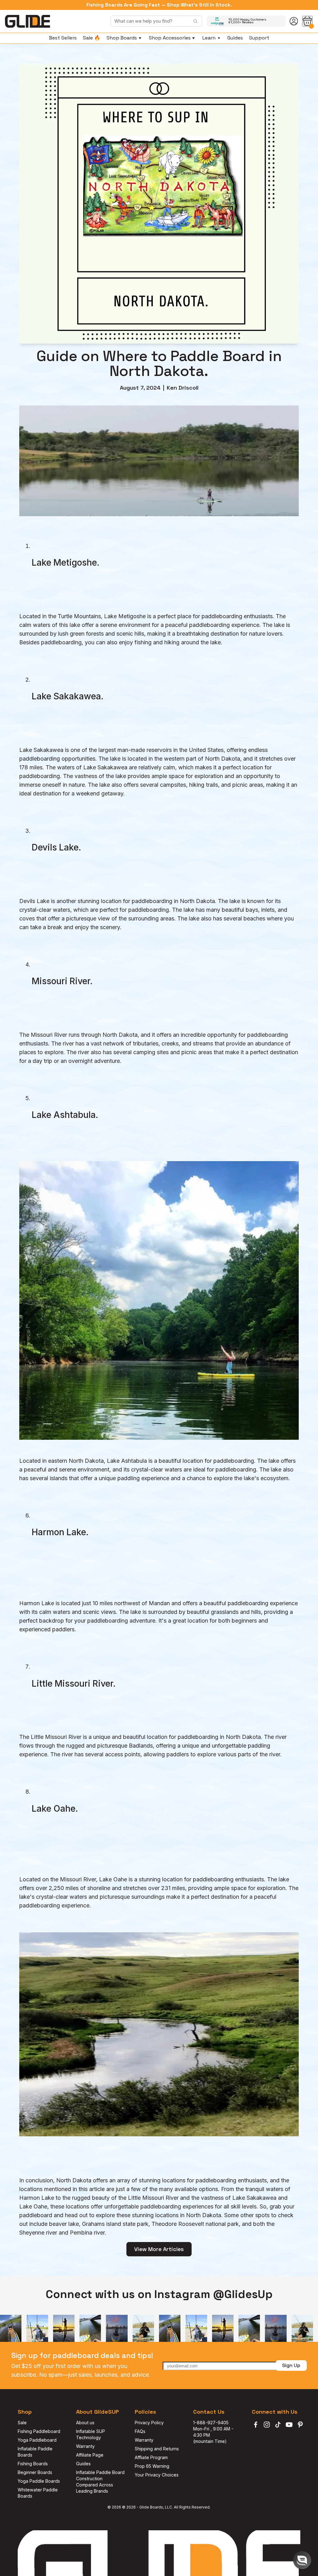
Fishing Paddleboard (39, 2431)
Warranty (85, 2446)
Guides (83, 2464)
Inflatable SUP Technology (91, 2434)
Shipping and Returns (157, 2449)
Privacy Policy (149, 2423)
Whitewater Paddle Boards (38, 2493)
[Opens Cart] (307, 21)
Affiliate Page (90, 2455)
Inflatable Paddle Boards (36, 2452)
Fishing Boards (33, 2464)
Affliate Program (151, 2457)
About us (85, 2423)
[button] (302, 2560)
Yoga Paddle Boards (39, 2481)
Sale (22, 2423)
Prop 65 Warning (152, 2466)
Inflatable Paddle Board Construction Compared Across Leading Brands (100, 2482)
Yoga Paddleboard (37, 2440)
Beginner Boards (35, 2472)
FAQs (140, 2431)
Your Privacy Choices (157, 2475)
